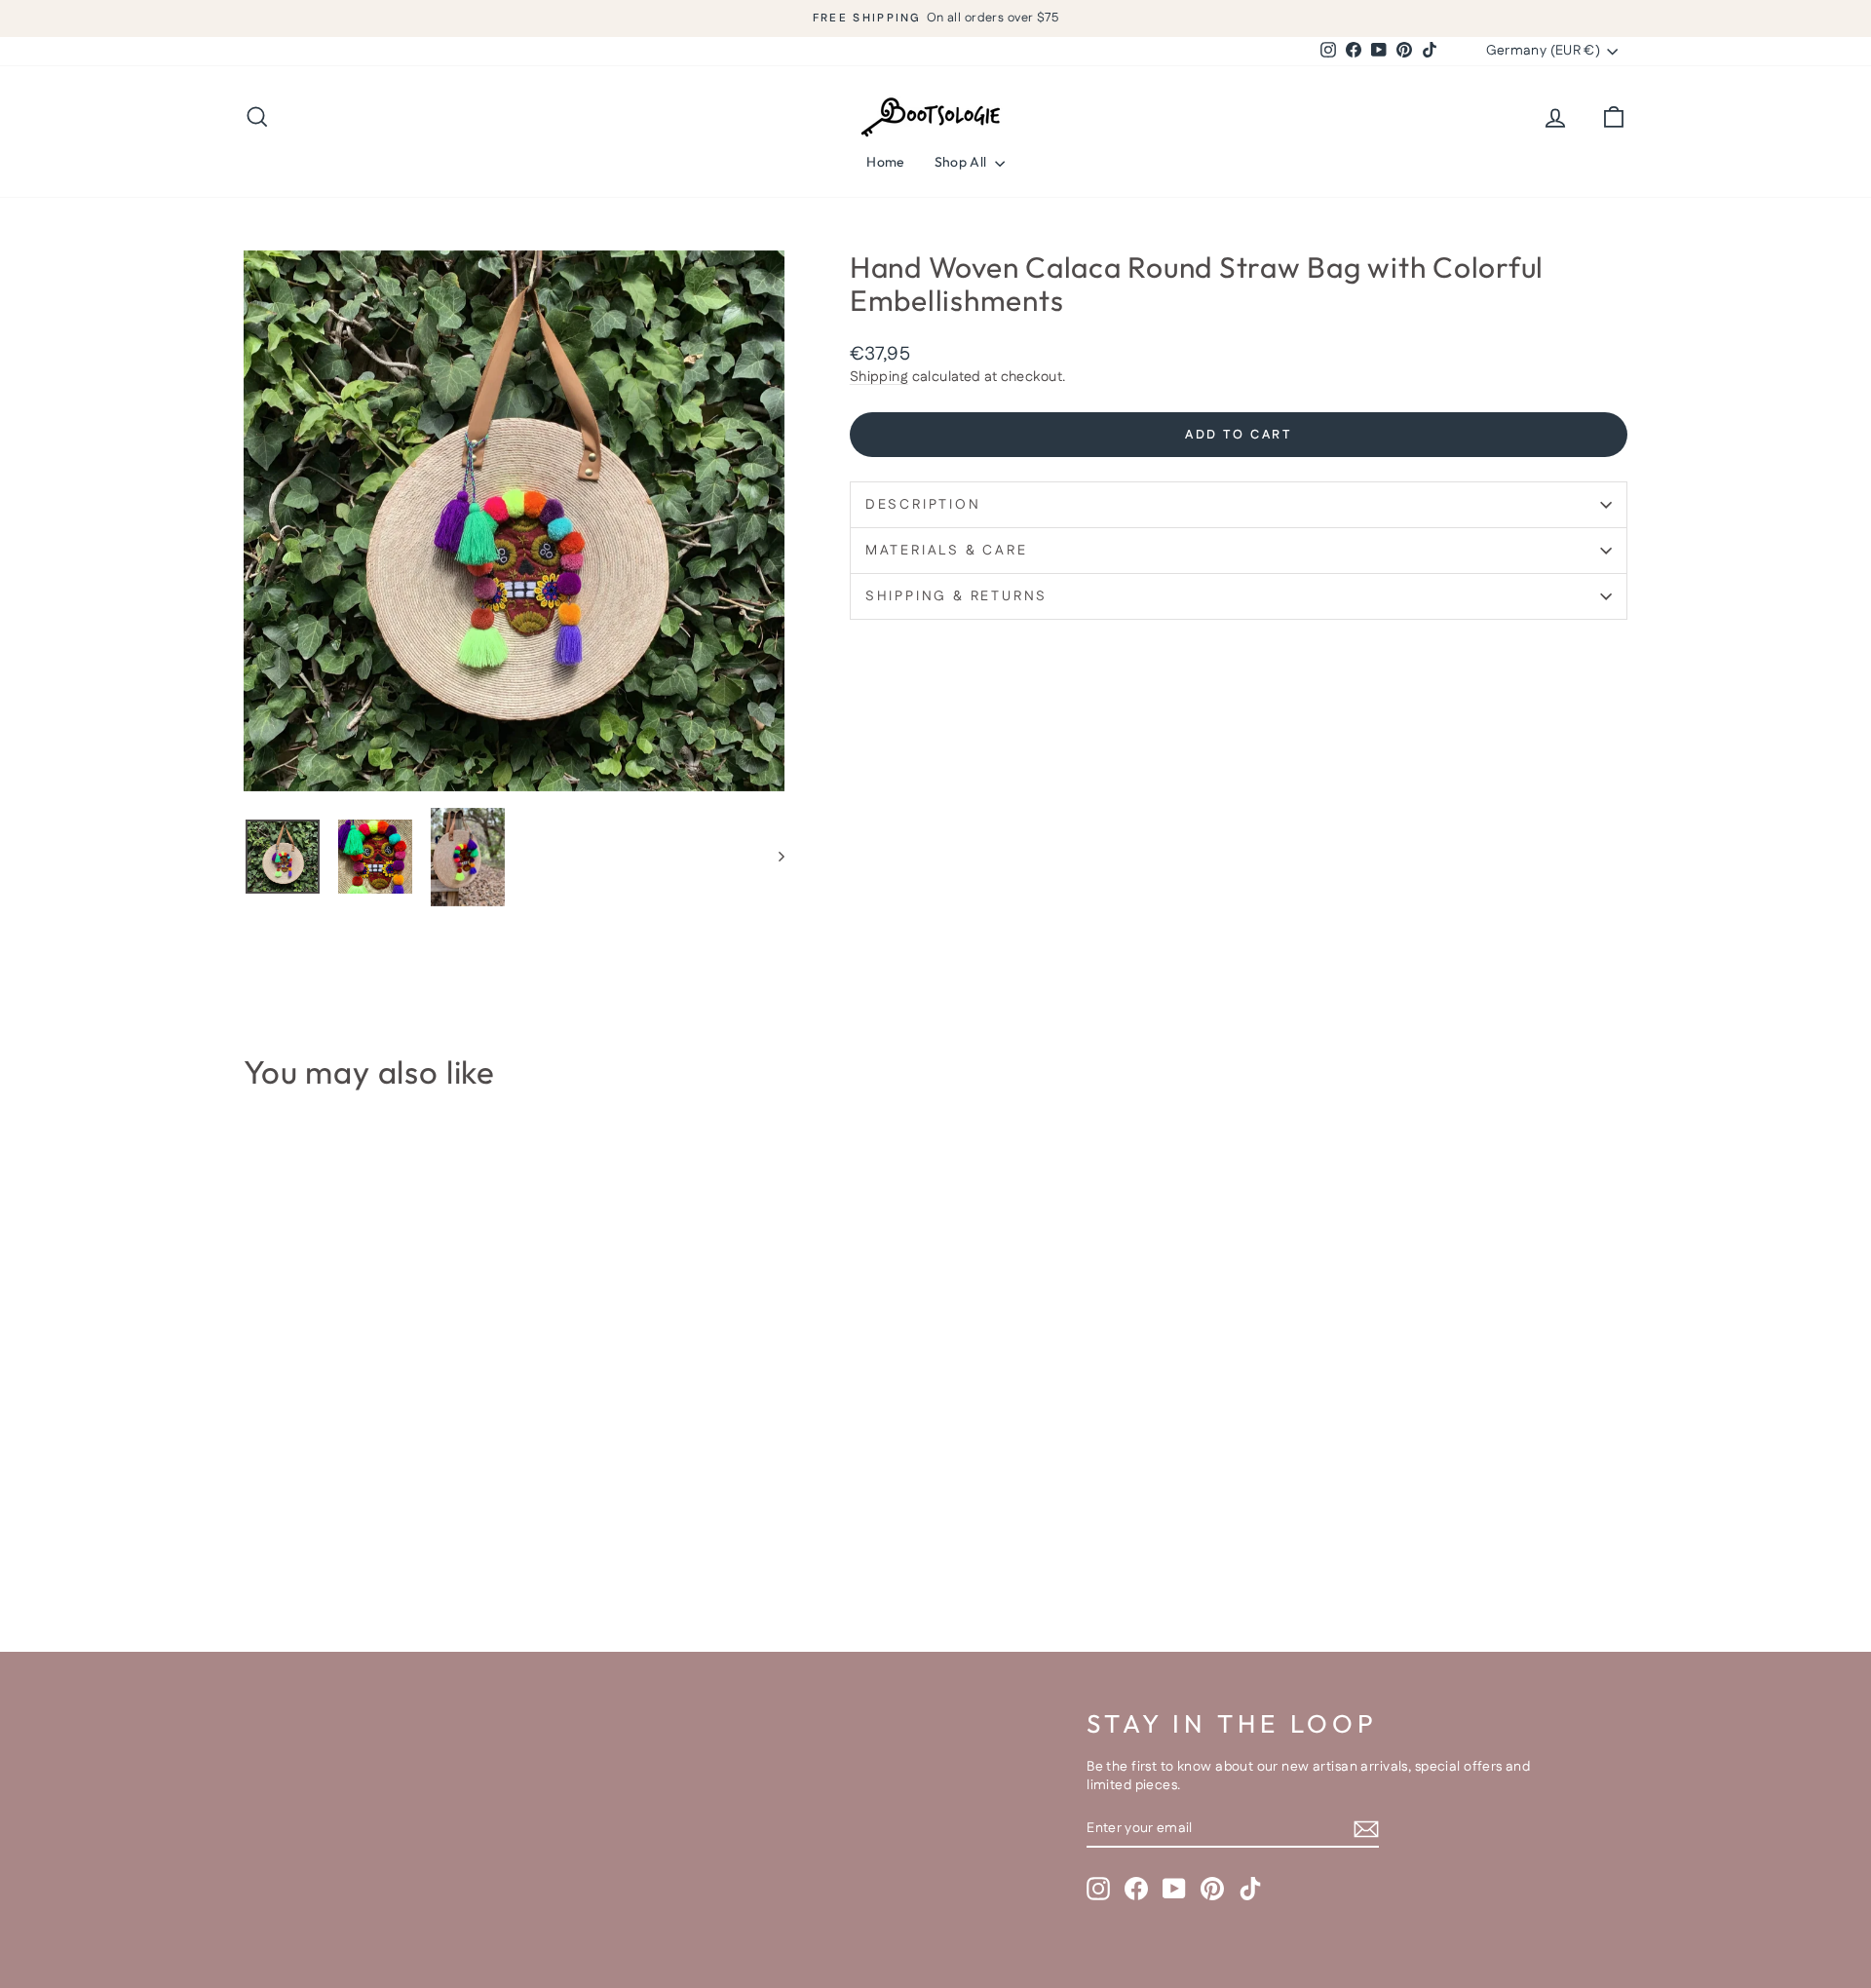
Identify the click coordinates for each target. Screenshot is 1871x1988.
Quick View (409, 1448)
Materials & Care (947, 551)
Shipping (879, 377)
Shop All (962, 162)
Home (885, 162)
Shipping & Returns (956, 596)
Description (923, 505)
